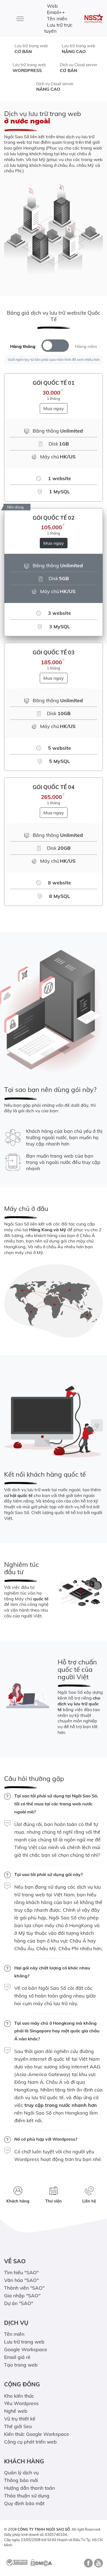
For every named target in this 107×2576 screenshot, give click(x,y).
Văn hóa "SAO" (21, 2280)
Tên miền (57, 18)
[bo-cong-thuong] (16, 2562)
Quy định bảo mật (24, 2503)
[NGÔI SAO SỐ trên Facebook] (88, 2565)
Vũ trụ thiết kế (20, 2419)
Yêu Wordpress (21, 2403)
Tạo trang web (21, 2365)
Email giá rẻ (17, 2357)
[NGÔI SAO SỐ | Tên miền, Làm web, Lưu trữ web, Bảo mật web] (94, 19)
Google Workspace (26, 2349)
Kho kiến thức (19, 2396)
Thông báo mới (21, 2480)
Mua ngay (54, 408)
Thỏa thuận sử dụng (27, 2495)
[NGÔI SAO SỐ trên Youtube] (98, 2565)
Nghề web (16, 2411)
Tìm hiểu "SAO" (21, 2272)
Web (52, 6)
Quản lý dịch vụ (21, 2472)
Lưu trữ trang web (31, 49)
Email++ (56, 12)
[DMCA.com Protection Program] (41, 2562)
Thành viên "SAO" (24, 2288)
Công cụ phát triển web (30, 2442)
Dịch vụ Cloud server (78, 68)
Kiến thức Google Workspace (37, 2434)
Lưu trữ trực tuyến (58, 28)
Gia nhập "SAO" (22, 2295)
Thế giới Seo (18, 2426)
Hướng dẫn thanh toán (29, 2488)
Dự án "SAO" (19, 2303)
